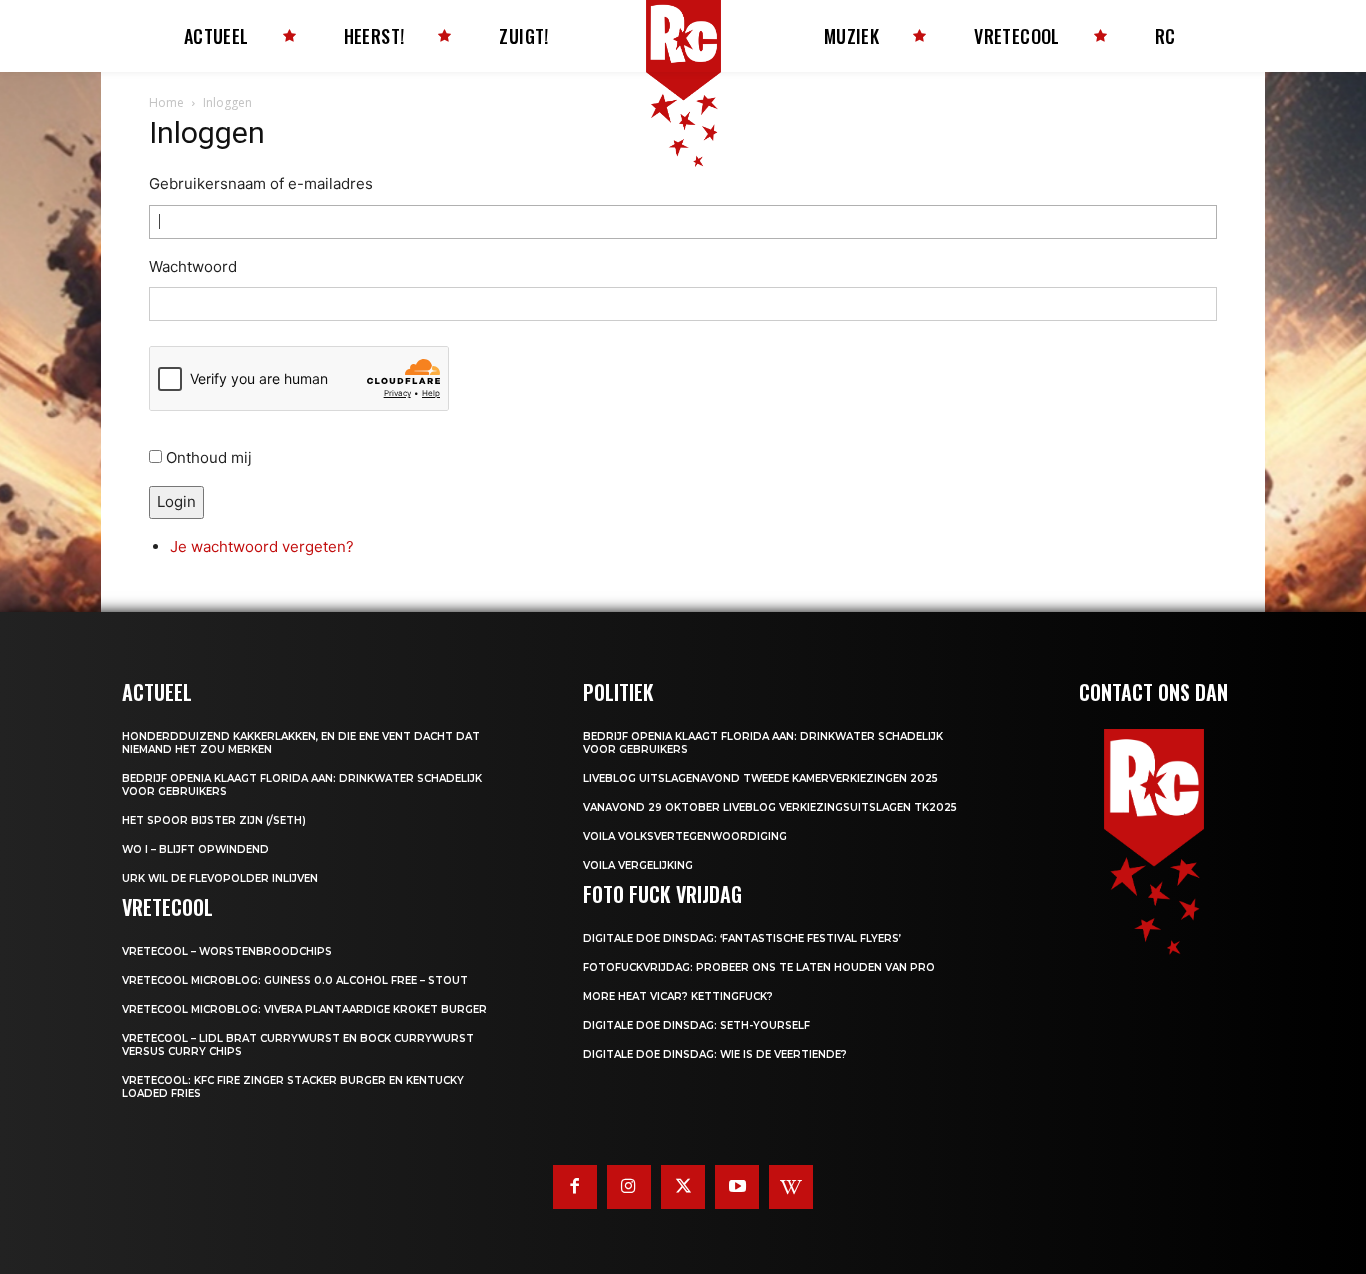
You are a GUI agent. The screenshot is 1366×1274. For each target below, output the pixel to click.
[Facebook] (575, 1187)
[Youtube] (737, 1187)
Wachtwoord (193, 266)
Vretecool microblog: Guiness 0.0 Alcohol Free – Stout (295, 980)
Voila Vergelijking (638, 865)
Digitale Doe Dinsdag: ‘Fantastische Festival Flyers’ (742, 938)
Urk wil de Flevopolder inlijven (220, 878)
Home (166, 102)
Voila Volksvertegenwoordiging (685, 836)
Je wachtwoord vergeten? (262, 546)
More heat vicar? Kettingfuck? (678, 996)
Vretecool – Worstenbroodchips (227, 951)
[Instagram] (629, 1187)
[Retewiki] (791, 1187)
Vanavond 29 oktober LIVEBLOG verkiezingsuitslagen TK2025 (770, 807)
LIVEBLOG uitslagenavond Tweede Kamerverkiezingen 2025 (760, 778)
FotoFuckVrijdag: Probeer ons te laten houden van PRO (759, 967)
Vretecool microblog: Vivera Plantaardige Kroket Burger (304, 1009)
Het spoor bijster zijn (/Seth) (214, 820)
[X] (683, 1187)
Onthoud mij (209, 457)
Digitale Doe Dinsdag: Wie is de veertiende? (715, 1054)
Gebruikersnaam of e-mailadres (261, 183)
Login (176, 501)
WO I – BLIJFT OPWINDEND (195, 849)
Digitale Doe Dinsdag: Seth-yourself (696, 1025)
